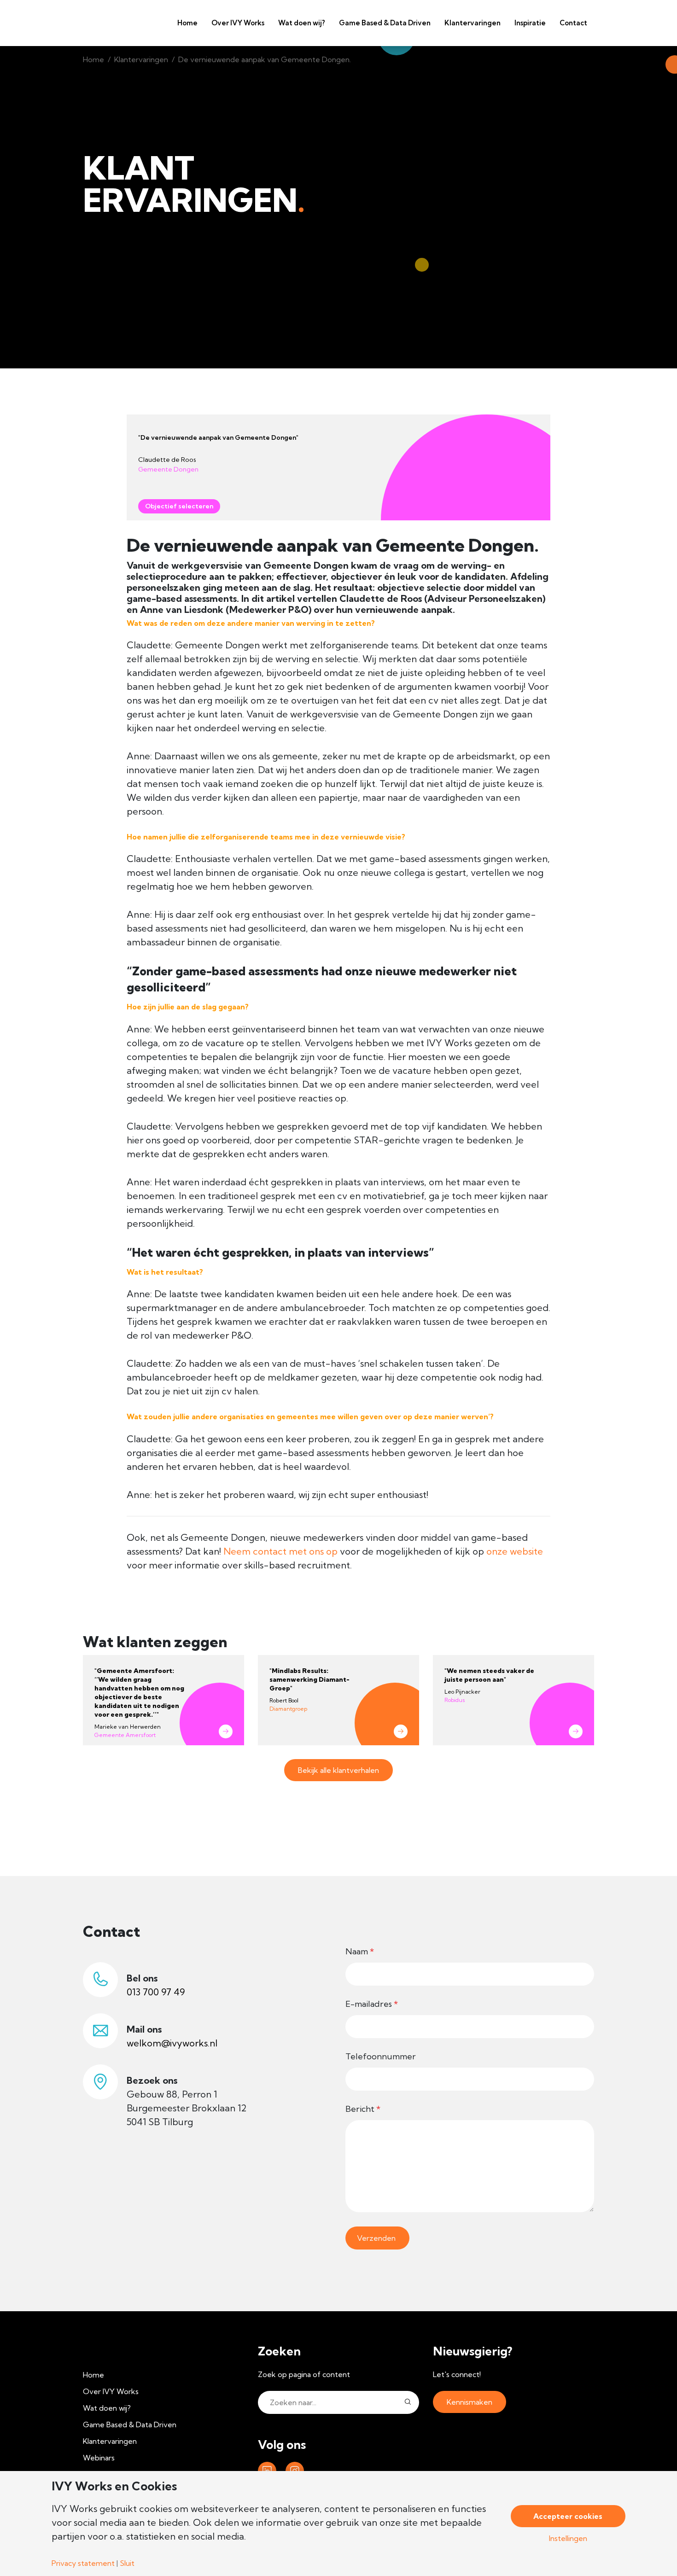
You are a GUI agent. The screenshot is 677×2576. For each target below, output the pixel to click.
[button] (408, 2402)
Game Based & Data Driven (385, 23)
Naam (360, 1951)
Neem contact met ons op (280, 1551)
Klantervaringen (473, 23)
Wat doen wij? (302, 23)
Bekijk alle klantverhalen (338, 1770)
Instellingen (568, 2538)
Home (187, 23)
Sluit (127, 2563)
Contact (573, 23)
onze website (515, 1551)
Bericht (363, 2109)
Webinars (99, 2458)
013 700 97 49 (156, 1992)
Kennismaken (470, 2402)
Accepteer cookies (568, 2516)
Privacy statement (83, 2563)
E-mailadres (372, 2004)
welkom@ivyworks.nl (172, 2043)
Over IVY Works (238, 23)
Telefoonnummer (381, 2056)
